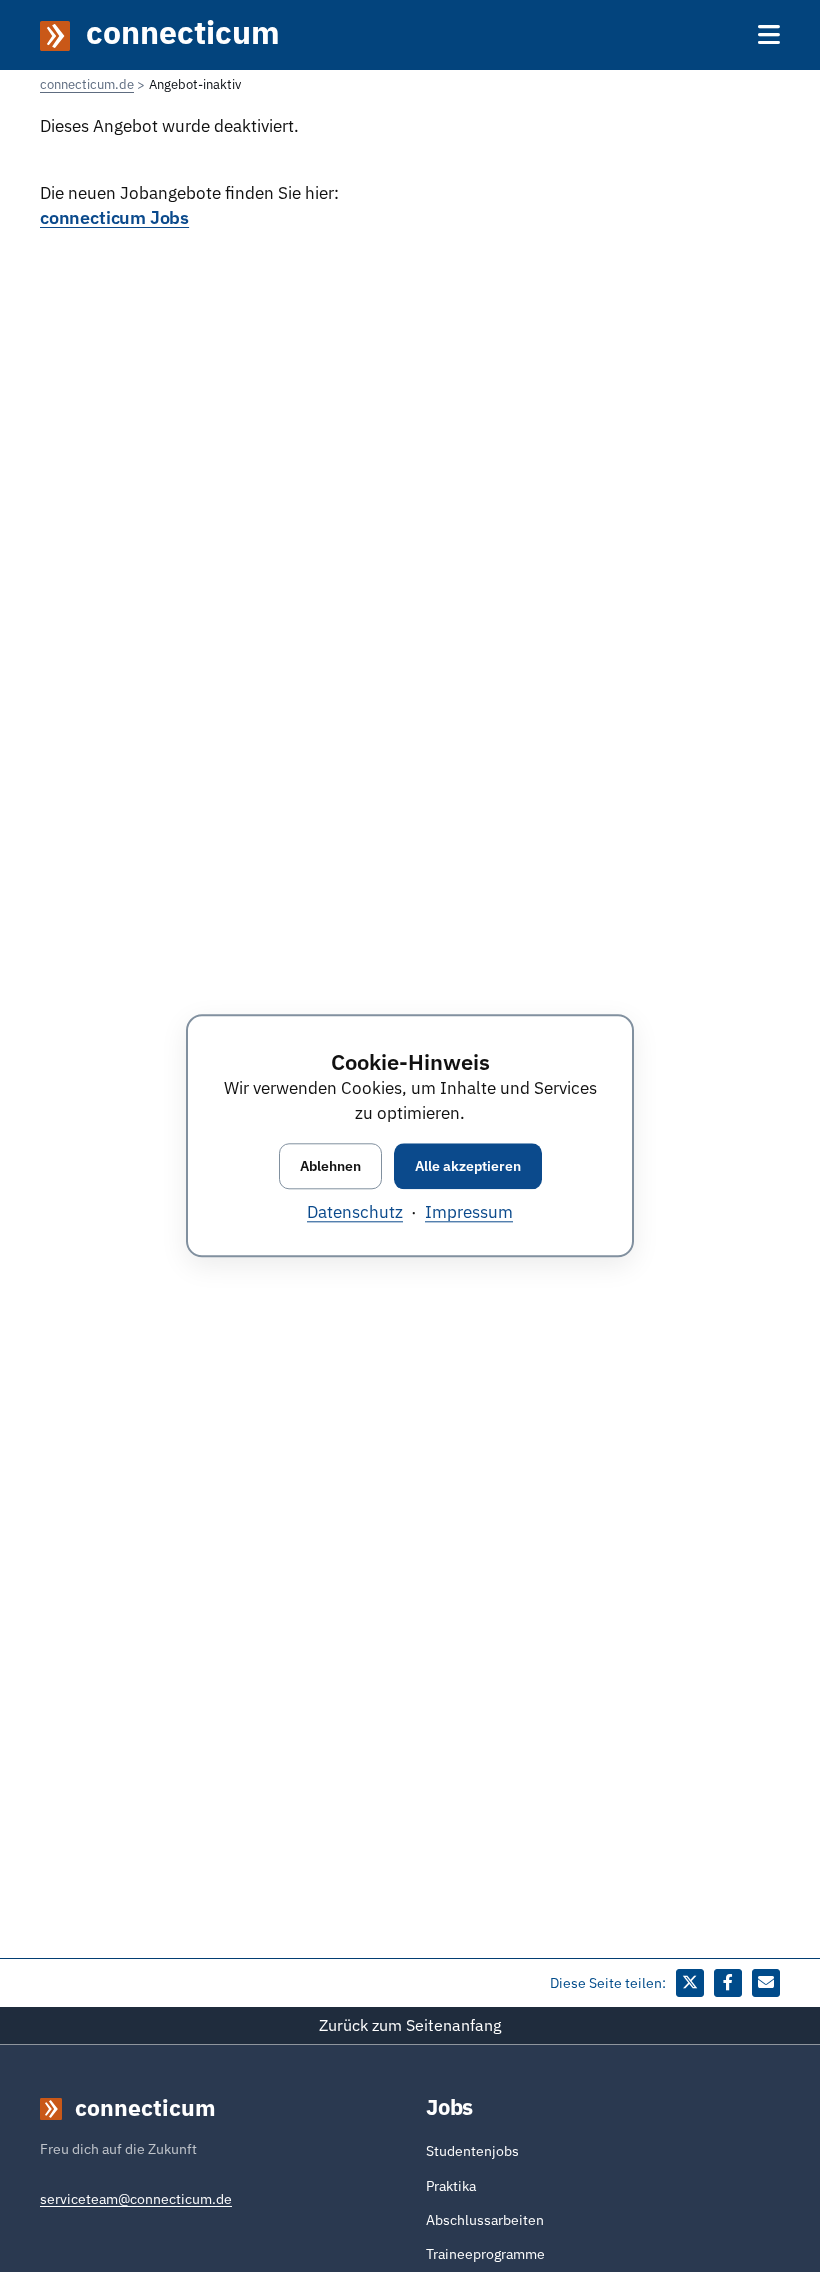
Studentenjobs (472, 2151)
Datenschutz (355, 1213)
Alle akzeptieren (468, 1166)
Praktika (451, 2186)
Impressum (469, 1213)
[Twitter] (690, 1983)
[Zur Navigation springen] (769, 34)
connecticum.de (87, 84)
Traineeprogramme (485, 2254)
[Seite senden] (766, 1983)
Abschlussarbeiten (485, 2220)
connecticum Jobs (114, 218)
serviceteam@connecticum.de (136, 2199)
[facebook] (728, 1983)
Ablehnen (330, 1166)
